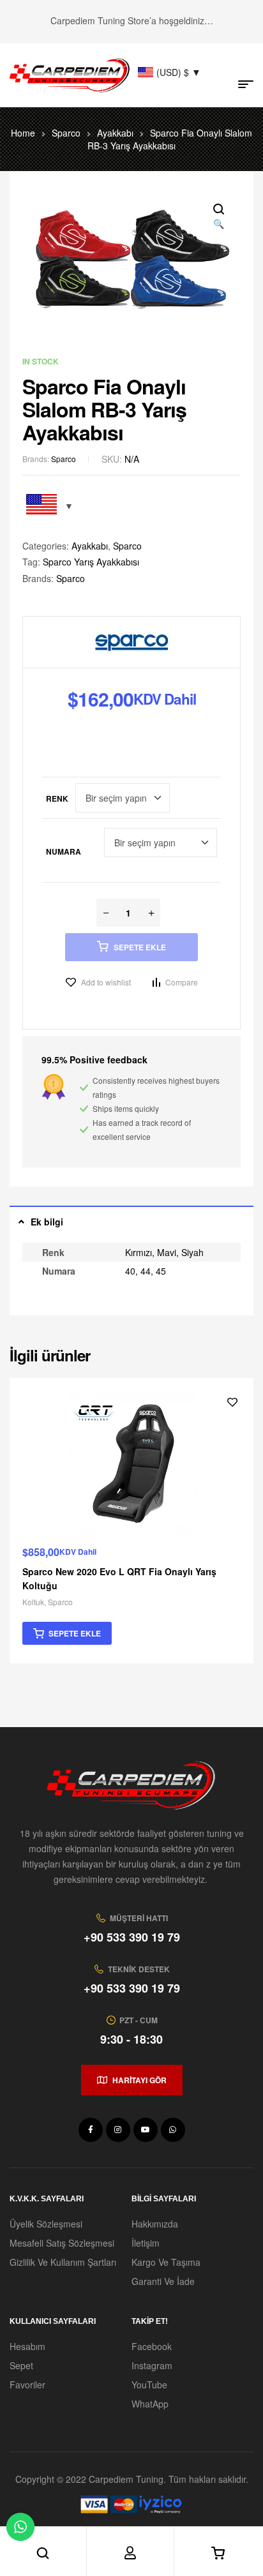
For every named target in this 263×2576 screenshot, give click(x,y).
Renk (57, 798)
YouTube (149, 2385)
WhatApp (150, 2404)
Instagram (152, 2365)
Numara (64, 851)
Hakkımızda (155, 2224)
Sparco (66, 133)
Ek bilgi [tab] (47, 1222)
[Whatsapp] (173, 2130)
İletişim (146, 2243)
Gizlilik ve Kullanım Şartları (63, 2262)
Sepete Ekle (140, 947)
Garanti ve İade (163, 2281)
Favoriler (27, 2385)
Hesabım (27, 2346)
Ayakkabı (115, 133)
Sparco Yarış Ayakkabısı (91, 562)
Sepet (21, 2365)
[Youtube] (146, 2130)
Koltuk (33, 1602)
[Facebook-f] (91, 2130)
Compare (182, 982)
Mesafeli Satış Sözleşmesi (62, 2243)
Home (23, 133)
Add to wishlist (106, 982)
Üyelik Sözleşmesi (46, 2224)
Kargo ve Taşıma (166, 2262)
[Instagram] (118, 2130)
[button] (218, 217)
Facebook (152, 2346)
